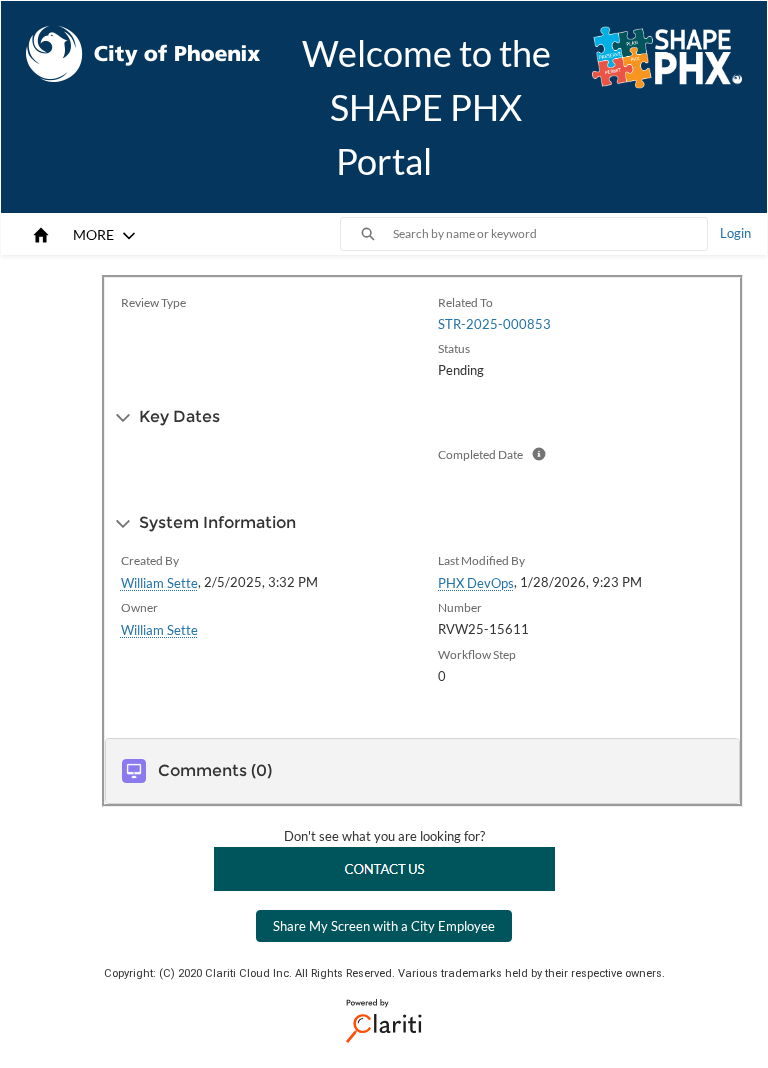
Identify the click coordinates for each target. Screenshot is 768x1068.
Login (735, 233)
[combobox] (550, 234)
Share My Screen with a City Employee (384, 926)
